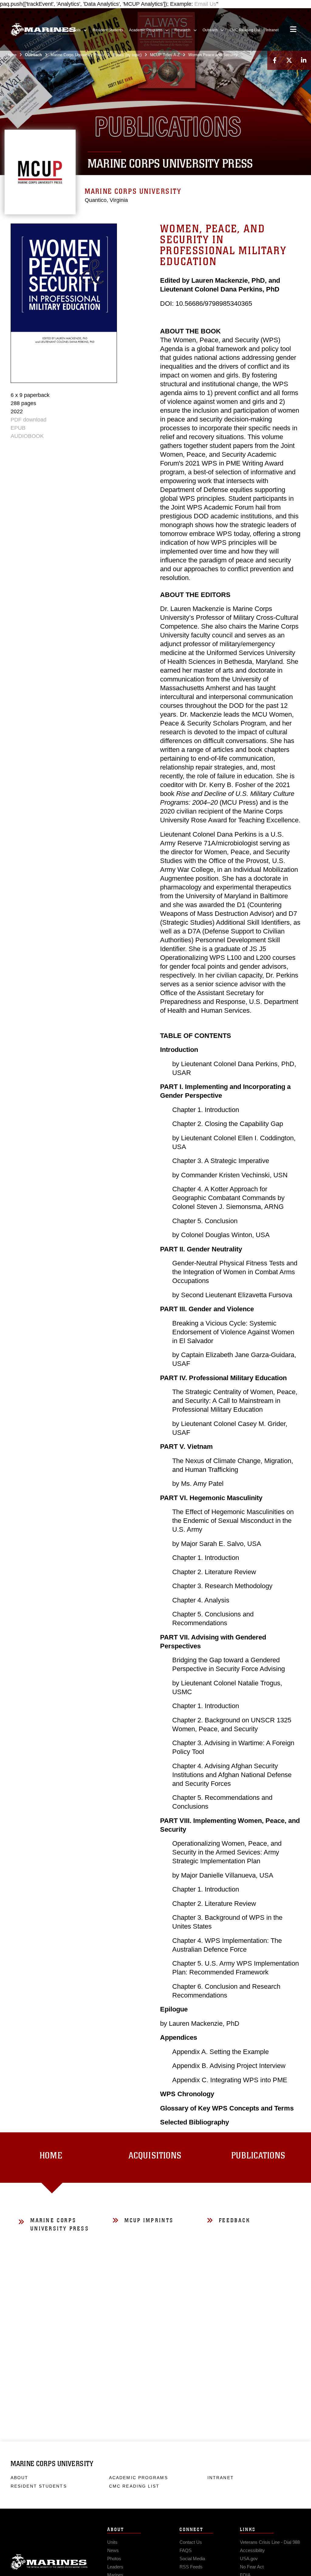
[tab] (52, 2158)
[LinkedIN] (304, 60)
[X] (289, 60)
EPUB (18, 428)
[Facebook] (275, 60)
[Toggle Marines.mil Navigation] (293, 30)
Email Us (205, 4)
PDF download (29, 420)
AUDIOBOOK (27, 436)
